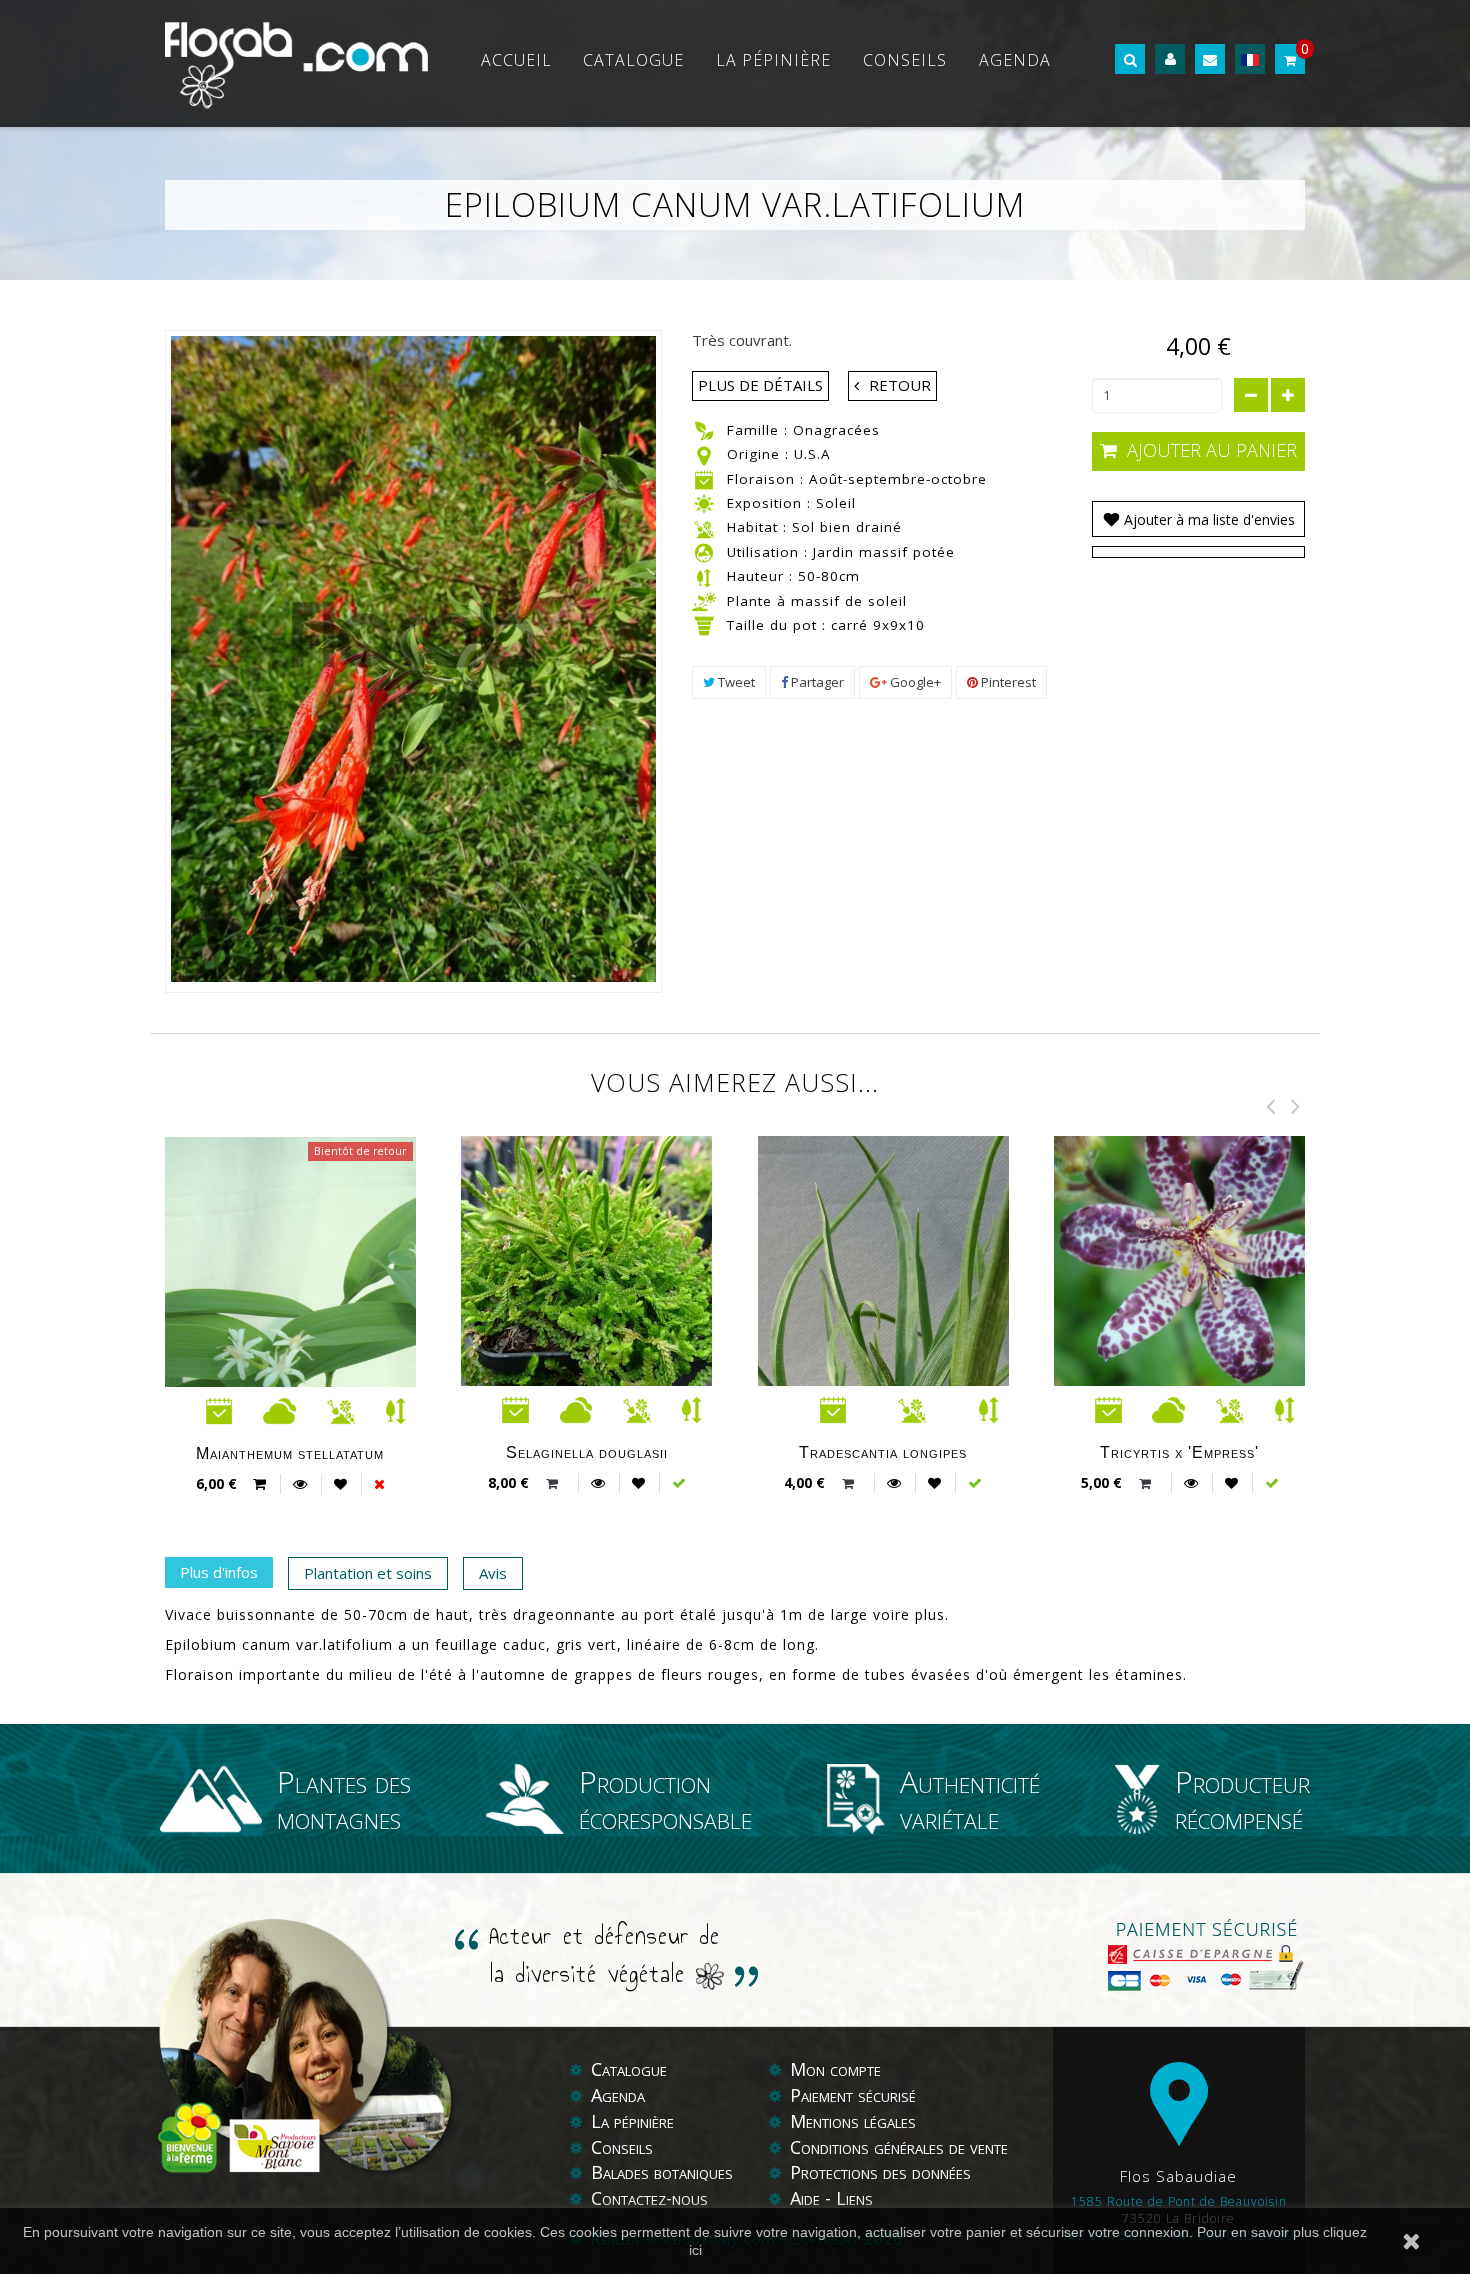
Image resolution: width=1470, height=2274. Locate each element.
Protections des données (880, 2172)
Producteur (1242, 1798)
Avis (493, 1573)
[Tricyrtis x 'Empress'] (1212, 1262)
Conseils (905, 60)
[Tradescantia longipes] (916, 1373)
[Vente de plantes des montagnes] (218, 1799)
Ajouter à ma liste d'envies (1207, 519)
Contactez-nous (649, 2198)
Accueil (516, 60)
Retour (900, 385)
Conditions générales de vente (899, 2147)
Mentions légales (853, 2121)
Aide (807, 2198)
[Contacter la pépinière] (1210, 59)
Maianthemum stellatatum (290, 1453)
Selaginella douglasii (587, 1452)
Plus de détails (760, 385)
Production (665, 1798)
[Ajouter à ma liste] (340, 1484)
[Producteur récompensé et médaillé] (1145, 1799)
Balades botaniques (662, 2172)
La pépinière (773, 60)
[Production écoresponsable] (533, 1799)
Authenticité (970, 1798)
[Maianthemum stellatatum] (323, 1373)
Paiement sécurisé (853, 2095)
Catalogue (633, 60)
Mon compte (835, 2069)
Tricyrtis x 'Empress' (1179, 1452)
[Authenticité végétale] (864, 1799)
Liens (854, 2198)
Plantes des (344, 1798)
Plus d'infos (219, 1572)
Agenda (1015, 60)
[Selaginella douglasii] (619, 1262)
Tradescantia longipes (883, 1452)
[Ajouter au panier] (554, 1483)
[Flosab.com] (296, 63)
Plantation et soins (368, 1573)
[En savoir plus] (300, 1483)
